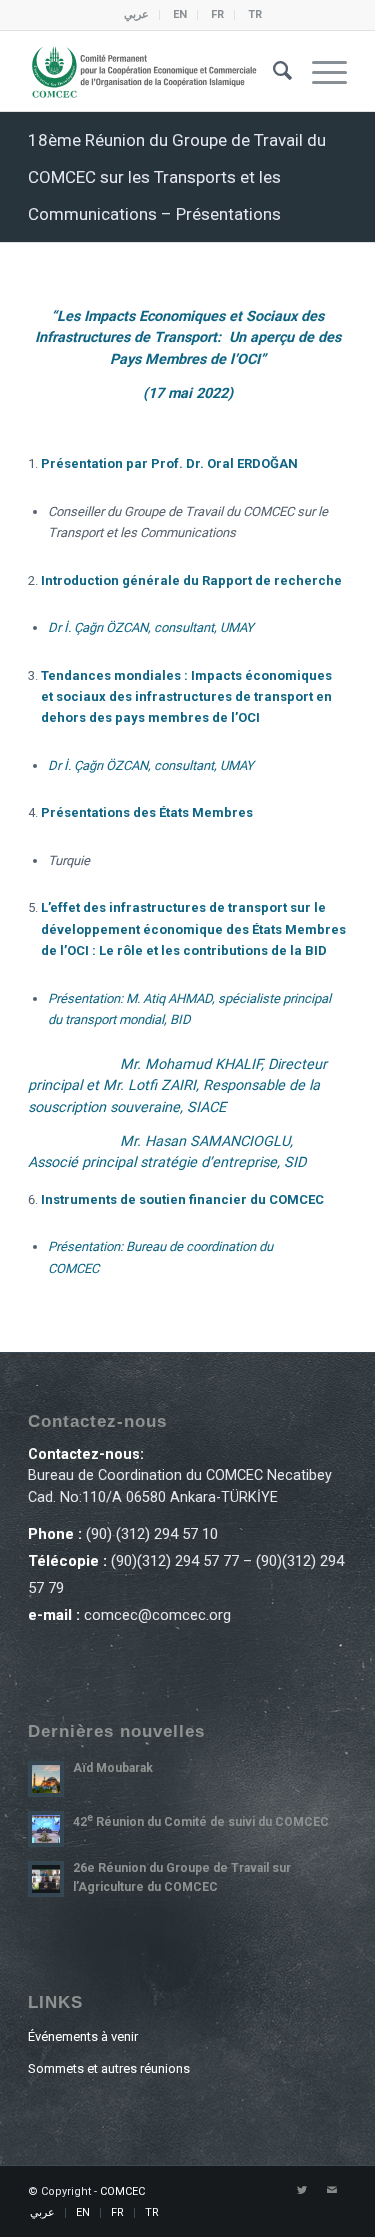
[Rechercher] (272, 71)
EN (180, 14)
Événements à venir (83, 2036)
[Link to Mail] (332, 2191)
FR (217, 14)
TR (255, 14)
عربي (136, 14)
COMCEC (122, 2191)
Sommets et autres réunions (109, 2068)
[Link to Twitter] (302, 2191)
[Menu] (319, 71)
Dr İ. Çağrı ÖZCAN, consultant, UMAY (151, 627)
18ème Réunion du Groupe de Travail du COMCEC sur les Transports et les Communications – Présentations (177, 177)
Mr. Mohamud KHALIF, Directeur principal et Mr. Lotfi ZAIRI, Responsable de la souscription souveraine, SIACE (177, 1086)
